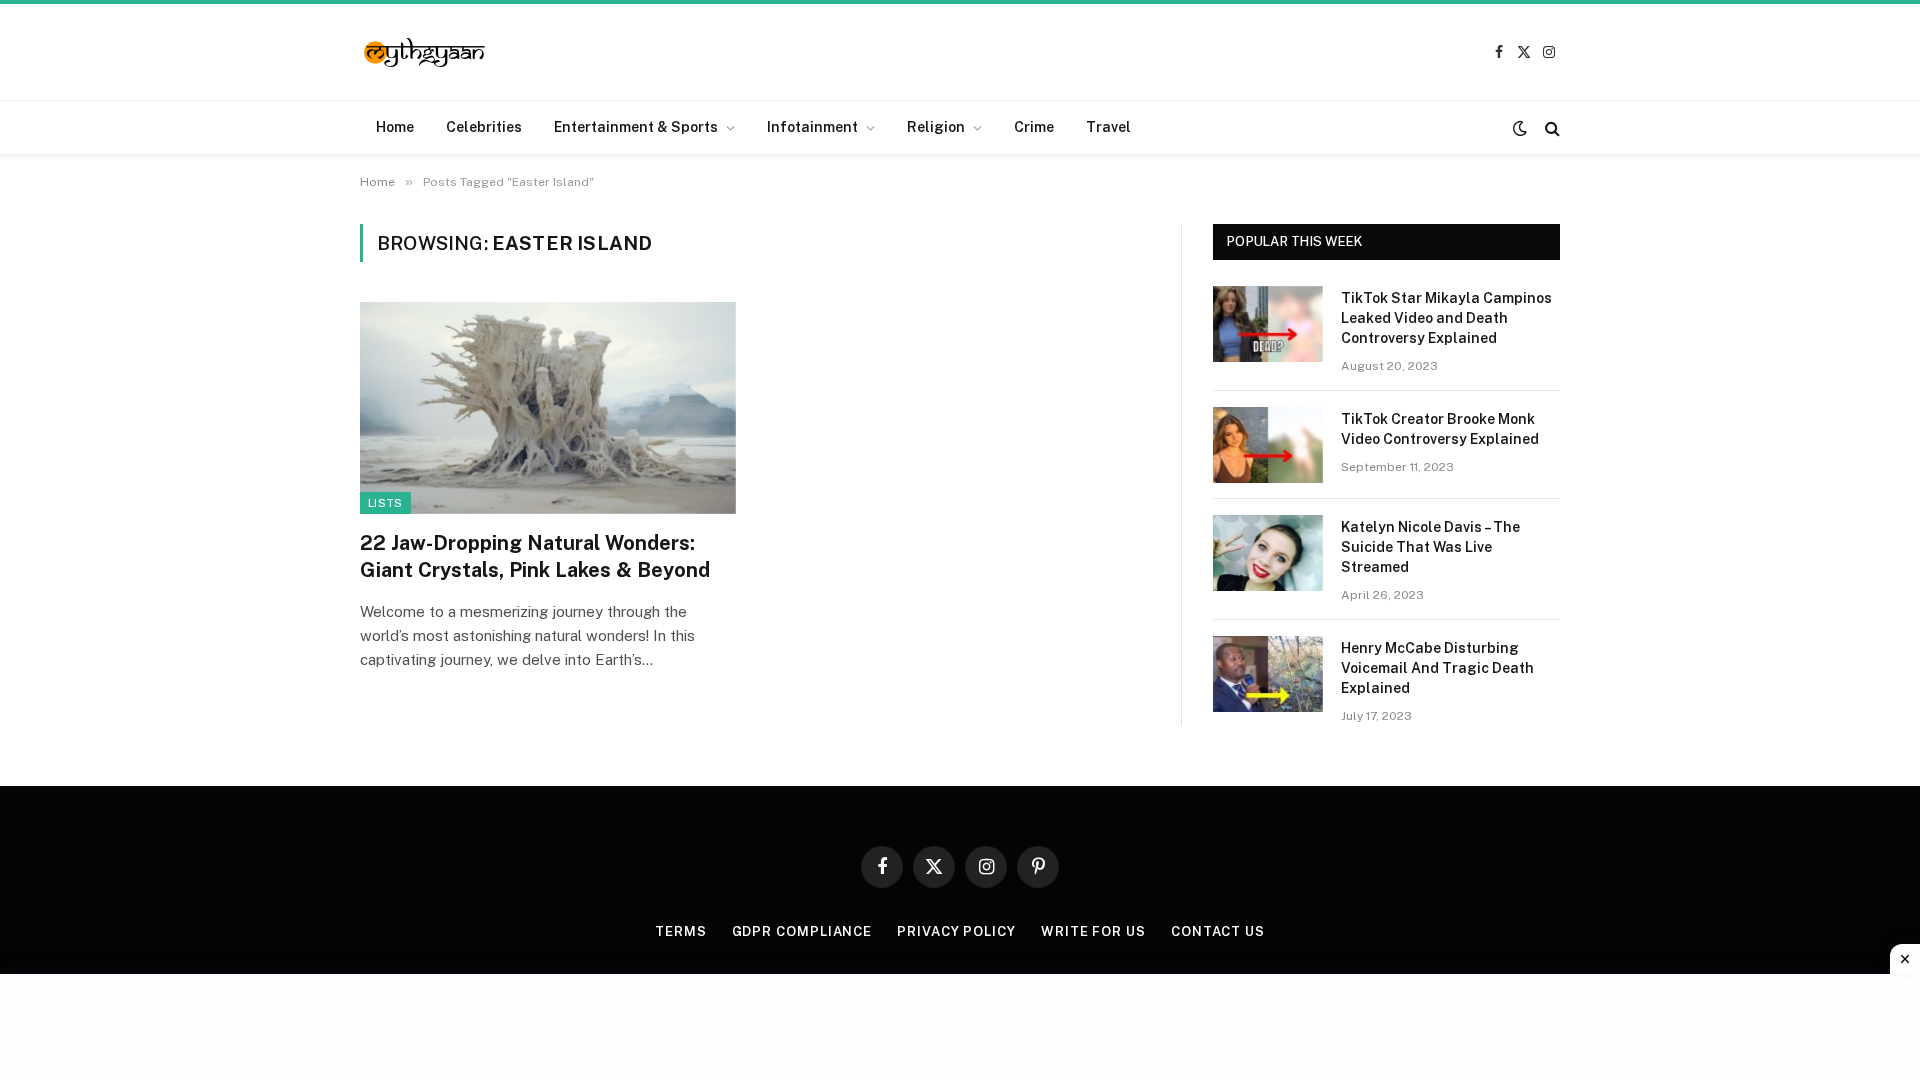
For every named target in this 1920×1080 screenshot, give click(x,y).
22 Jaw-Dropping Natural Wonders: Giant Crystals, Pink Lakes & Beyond (535, 556)
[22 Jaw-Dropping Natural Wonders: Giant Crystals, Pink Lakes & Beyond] (548, 408)
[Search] (1550, 127)
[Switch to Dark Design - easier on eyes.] (1520, 128)
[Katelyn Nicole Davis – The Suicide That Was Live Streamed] (1268, 553)
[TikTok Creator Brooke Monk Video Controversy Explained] (1268, 445)
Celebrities (484, 127)
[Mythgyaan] (425, 52)
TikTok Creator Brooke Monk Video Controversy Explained (1440, 429)
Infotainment (812, 127)
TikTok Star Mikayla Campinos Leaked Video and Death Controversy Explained (1446, 318)
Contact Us (1218, 931)
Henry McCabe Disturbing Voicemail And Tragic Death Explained (1437, 668)
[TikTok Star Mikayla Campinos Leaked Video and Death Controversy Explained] (1268, 324)
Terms (681, 931)
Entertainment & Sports (636, 127)
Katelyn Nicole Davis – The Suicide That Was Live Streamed (1430, 547)
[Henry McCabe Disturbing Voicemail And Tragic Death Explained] (1268, 674)
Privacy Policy (956, 931)
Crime (1034, 127)
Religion (936, 127)
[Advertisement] (960, 1024)
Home (395, 127)
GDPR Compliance (802, 931)
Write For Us (1093, 931)
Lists (385, 503)
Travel (1108, 127)
